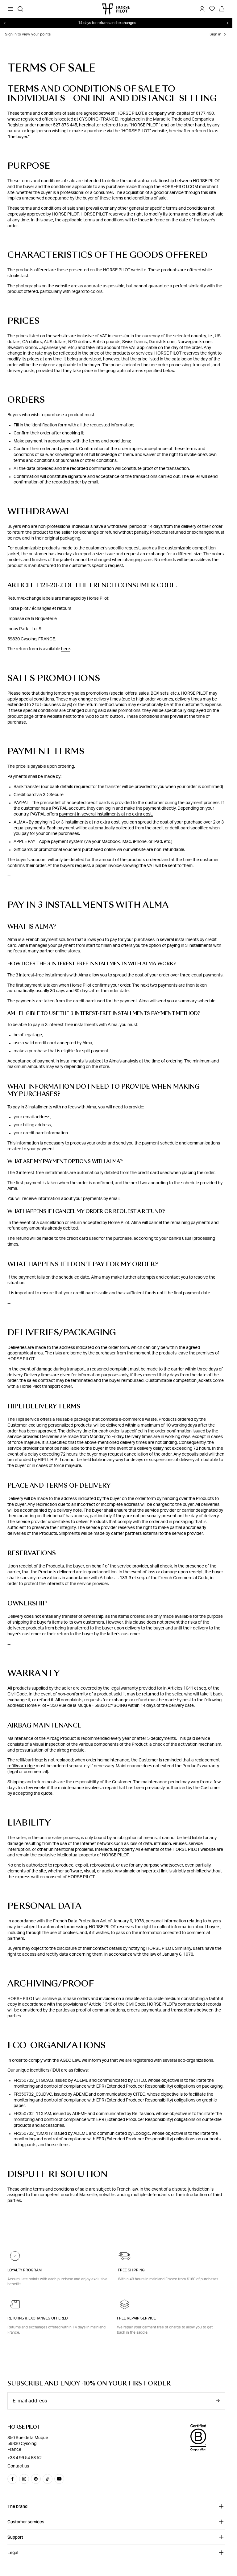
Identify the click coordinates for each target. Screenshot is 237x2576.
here (66, 649)
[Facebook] (12, 2479)
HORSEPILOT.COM (180, 187)
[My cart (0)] (222, 9)
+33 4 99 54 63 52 (25, 2458)
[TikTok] (48, 2479)
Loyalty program (25, 2270)
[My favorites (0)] (212, 9)
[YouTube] (59, 2479)
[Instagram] (24, 2479)
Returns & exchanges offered (38, 2318)
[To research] (20, 9)
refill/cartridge (21, 1766)
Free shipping (131, 2270)
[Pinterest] (36, 2479)
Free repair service (136, 2318)
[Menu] (10, 9)
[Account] (202, 9)
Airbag (53, 1739)
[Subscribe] (218, 2401)
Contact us (18, 2466)
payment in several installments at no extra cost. (106, 814)
